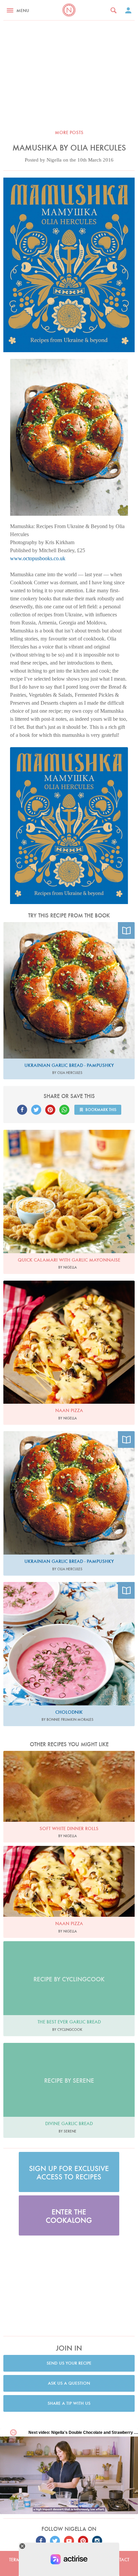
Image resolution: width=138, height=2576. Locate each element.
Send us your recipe (69, 2363)
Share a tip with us (69, 2403)
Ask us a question (69, 2383)
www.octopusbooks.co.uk (38, 558)
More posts (69, 132)
